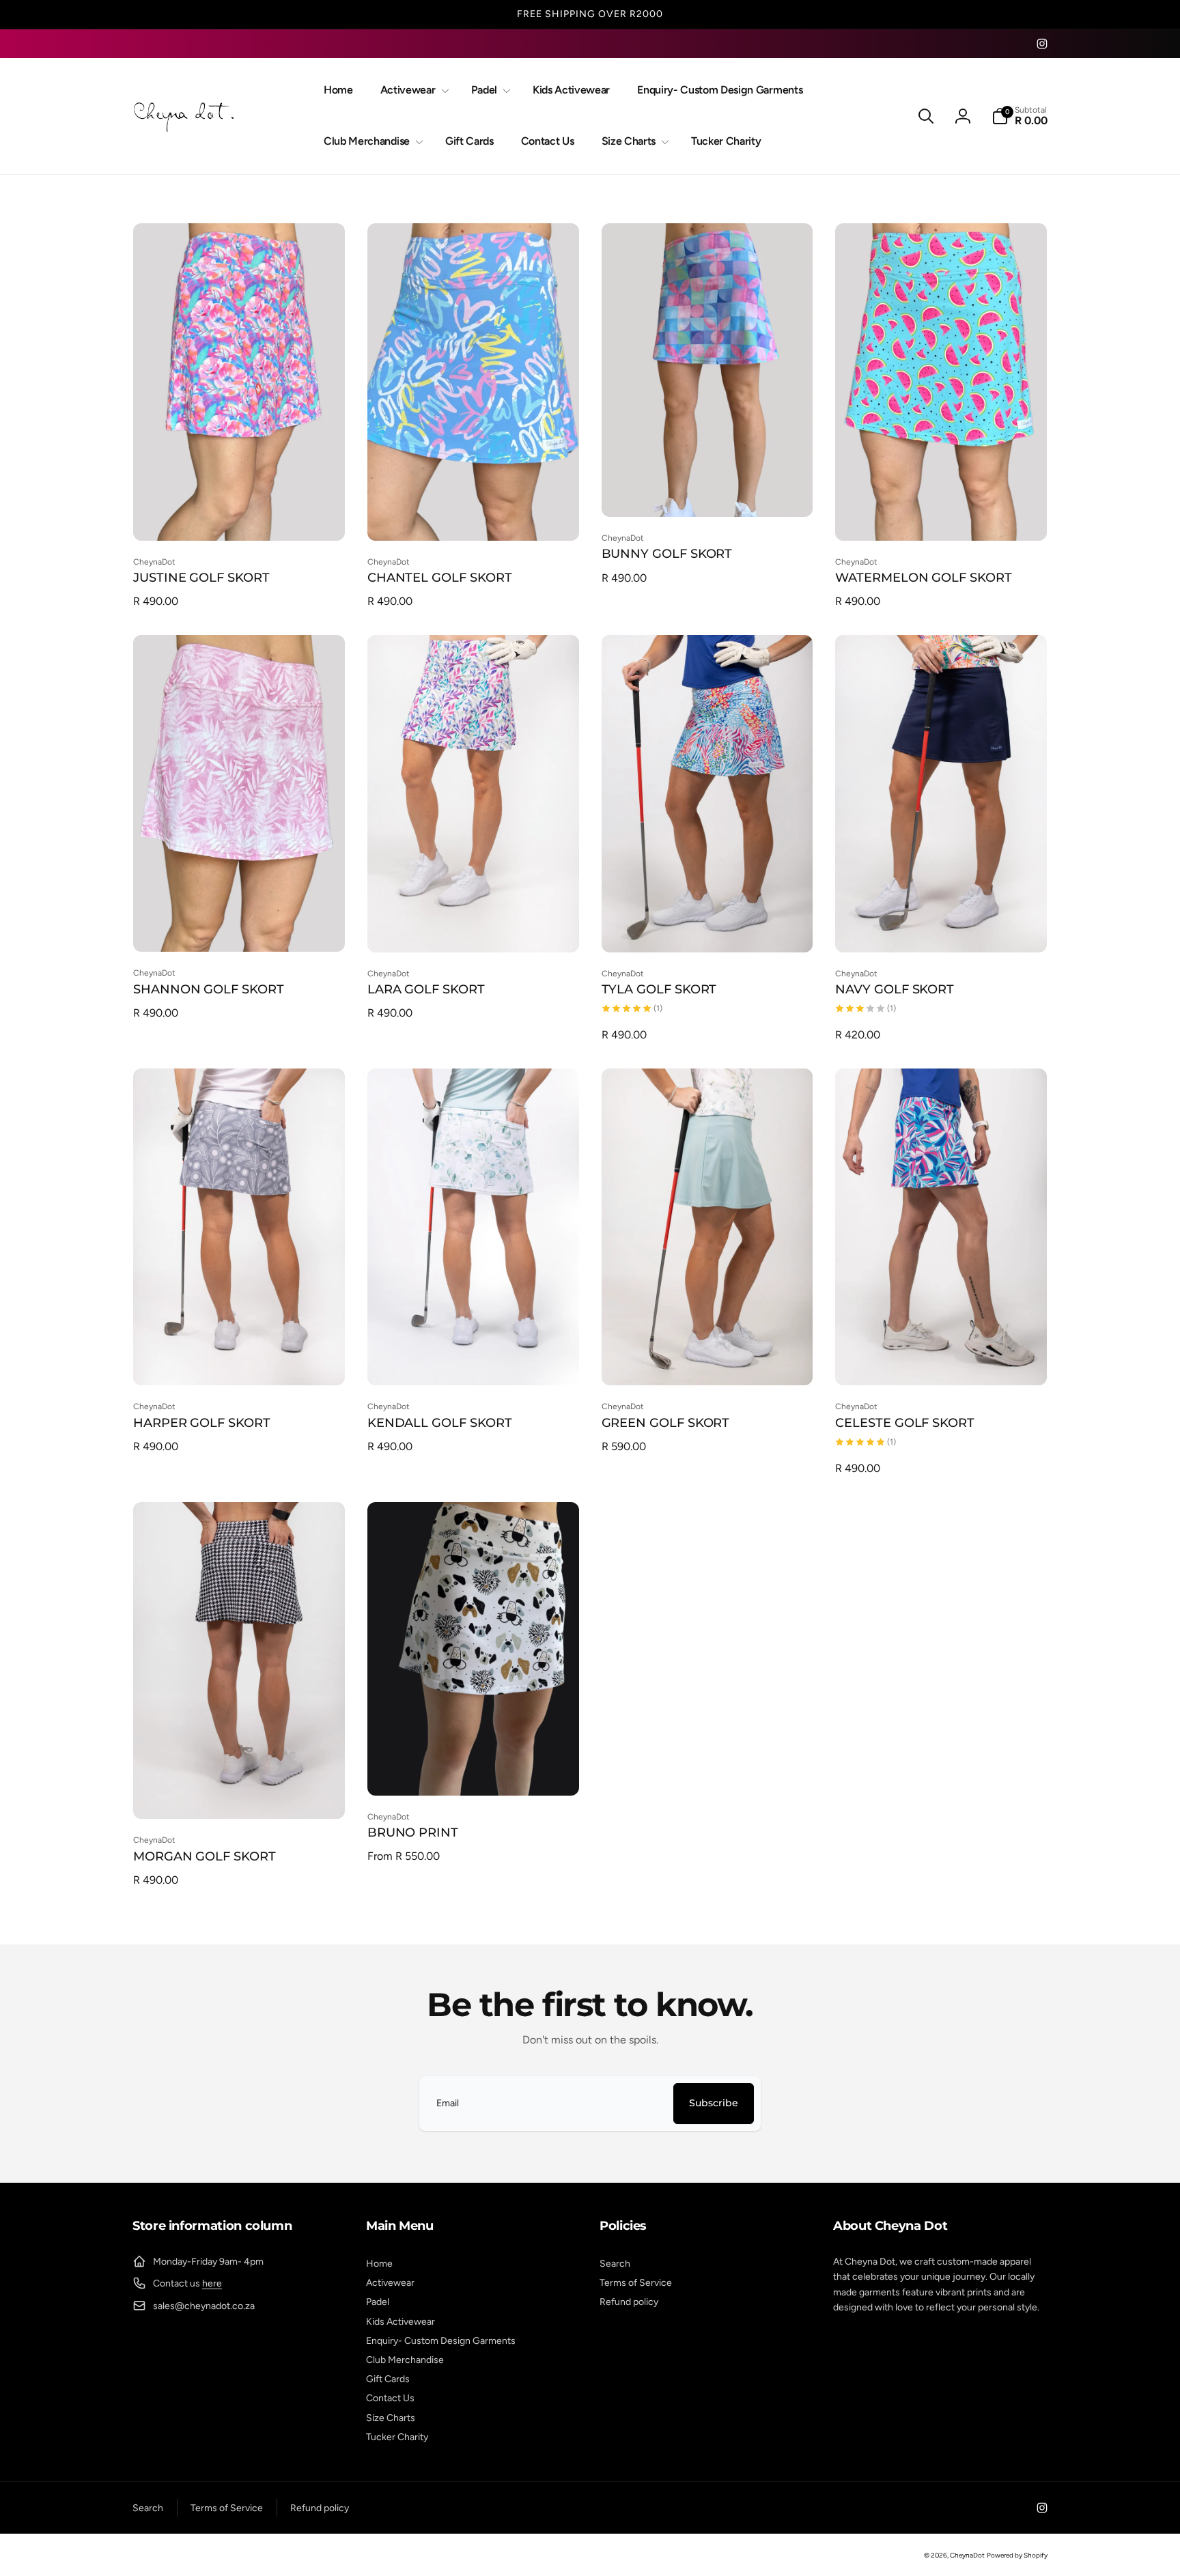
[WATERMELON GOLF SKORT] (942, 515)
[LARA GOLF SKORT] (474, 927)
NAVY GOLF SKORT (895, 989)
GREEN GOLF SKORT (666, 1423)
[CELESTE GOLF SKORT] (942, 1360)
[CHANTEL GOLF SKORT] (474, 515)
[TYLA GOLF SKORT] (707, 927)
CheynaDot (967, 2555)
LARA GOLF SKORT (426, 989)
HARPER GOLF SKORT (202, 1423)
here (212, 2283)
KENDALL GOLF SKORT (440, 1423)
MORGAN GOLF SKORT (205, 1856)
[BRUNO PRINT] (474, 1770)
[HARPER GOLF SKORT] (240, 1360)
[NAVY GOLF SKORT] (942, 927)
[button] (412, 90)
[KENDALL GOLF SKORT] (474, 1360)
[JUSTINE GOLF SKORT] (240, 515)
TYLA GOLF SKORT (659, 989)
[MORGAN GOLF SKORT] (240, 1794)
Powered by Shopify (1017, 2555)
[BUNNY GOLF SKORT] (707, 492)
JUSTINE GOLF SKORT (201, 578)
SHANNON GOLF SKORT (209, 989)
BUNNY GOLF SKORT (667, 554)
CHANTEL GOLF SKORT (440, 578)
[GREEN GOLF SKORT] (707, 1360)
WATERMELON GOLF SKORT (924, 578)
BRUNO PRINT (413, 1832)
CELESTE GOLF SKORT (905, 1423)
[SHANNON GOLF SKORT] (240, 926)
